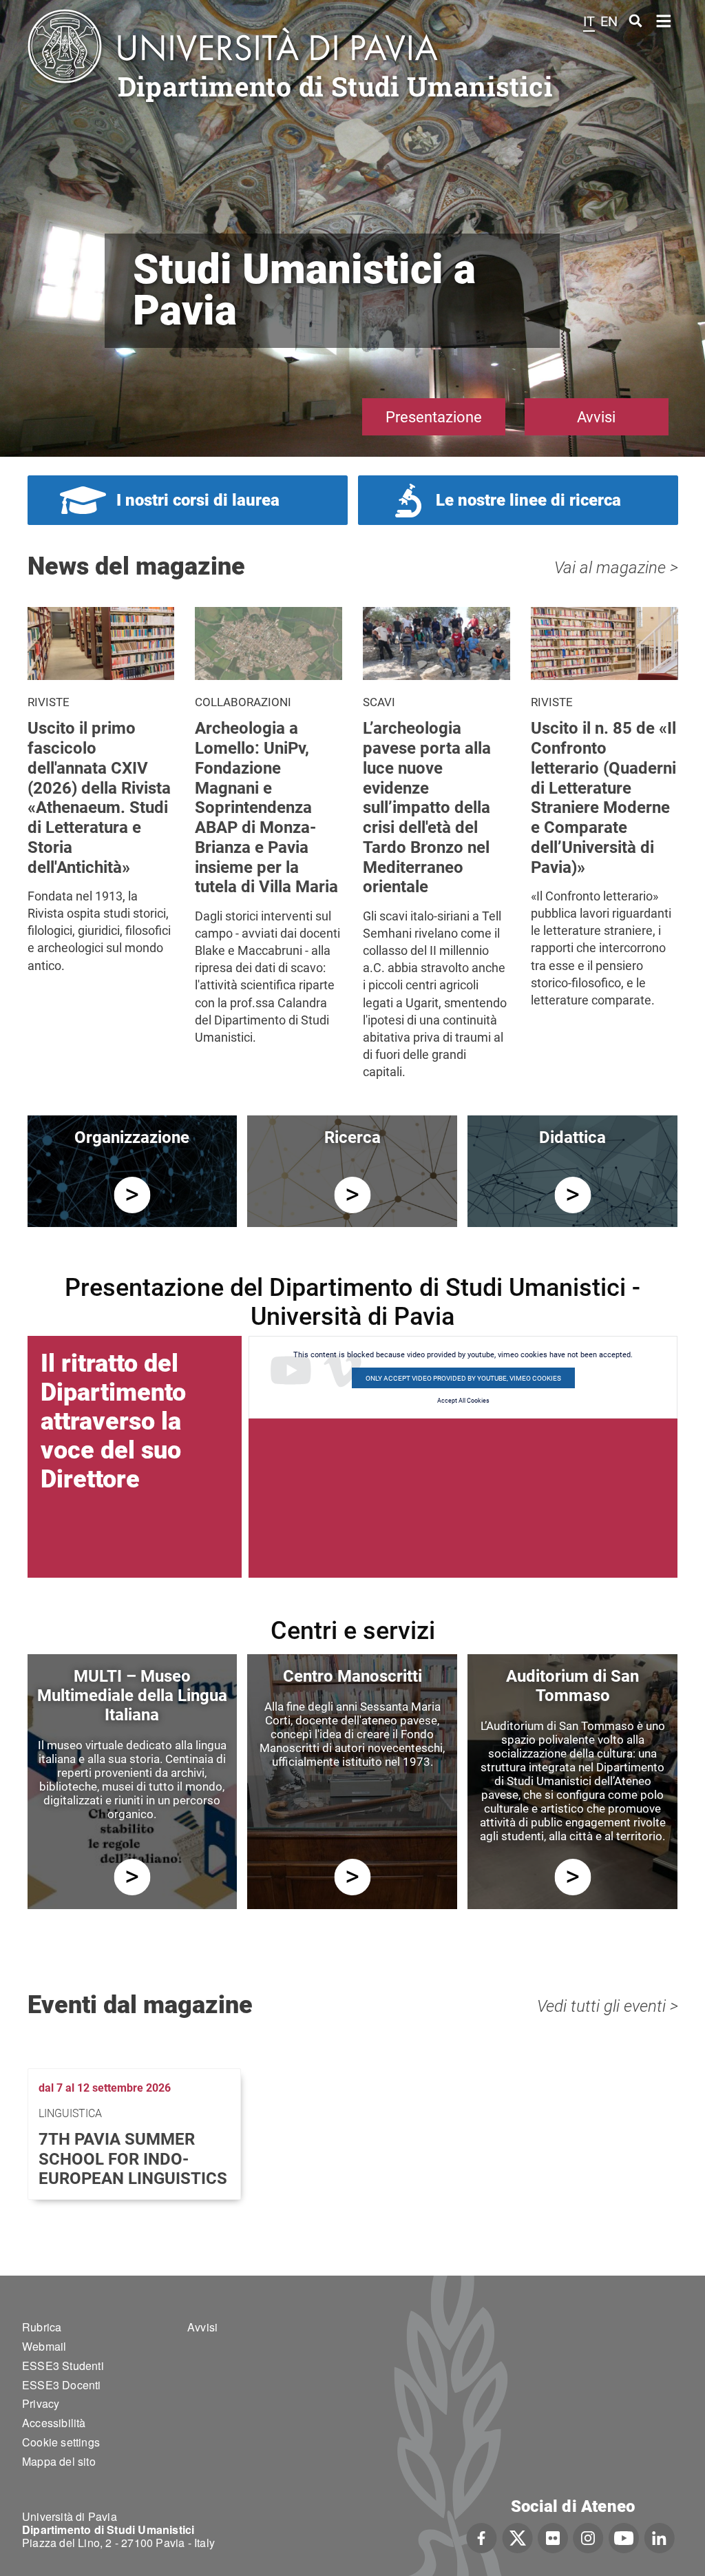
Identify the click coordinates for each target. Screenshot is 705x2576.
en (609, 21)
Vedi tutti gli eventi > (608, 2006)
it (589, 21)
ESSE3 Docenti (62, 2385)
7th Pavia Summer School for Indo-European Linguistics (133, 2159)
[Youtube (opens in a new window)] (624, 2537)
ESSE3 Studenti (63, 2366)
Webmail (44, 2346)
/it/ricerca (352, 1195)
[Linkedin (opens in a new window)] (659, 2537)
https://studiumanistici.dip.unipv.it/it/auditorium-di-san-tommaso (572, 1877)
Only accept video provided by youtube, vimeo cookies (463, 1378)
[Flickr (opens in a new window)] (553, 2537)
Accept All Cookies (463, 1401)
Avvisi (596, 417)
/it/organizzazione (132, 1195)
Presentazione (434, 417)
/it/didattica (572, 1195)
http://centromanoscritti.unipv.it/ (352, 1877)
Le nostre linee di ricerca (528, 500)
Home (664, 20)
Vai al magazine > (616, 568)
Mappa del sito (59, 2461)
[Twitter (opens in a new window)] (517, 2537)
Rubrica (42, 2327)
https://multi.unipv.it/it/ (132, 1877)
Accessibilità (54, 2423)
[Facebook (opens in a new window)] (482, 2537)
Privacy (41, 2403)
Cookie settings (61, 2442)
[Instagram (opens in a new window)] (588, 2537)
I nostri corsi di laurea (198, 500)
